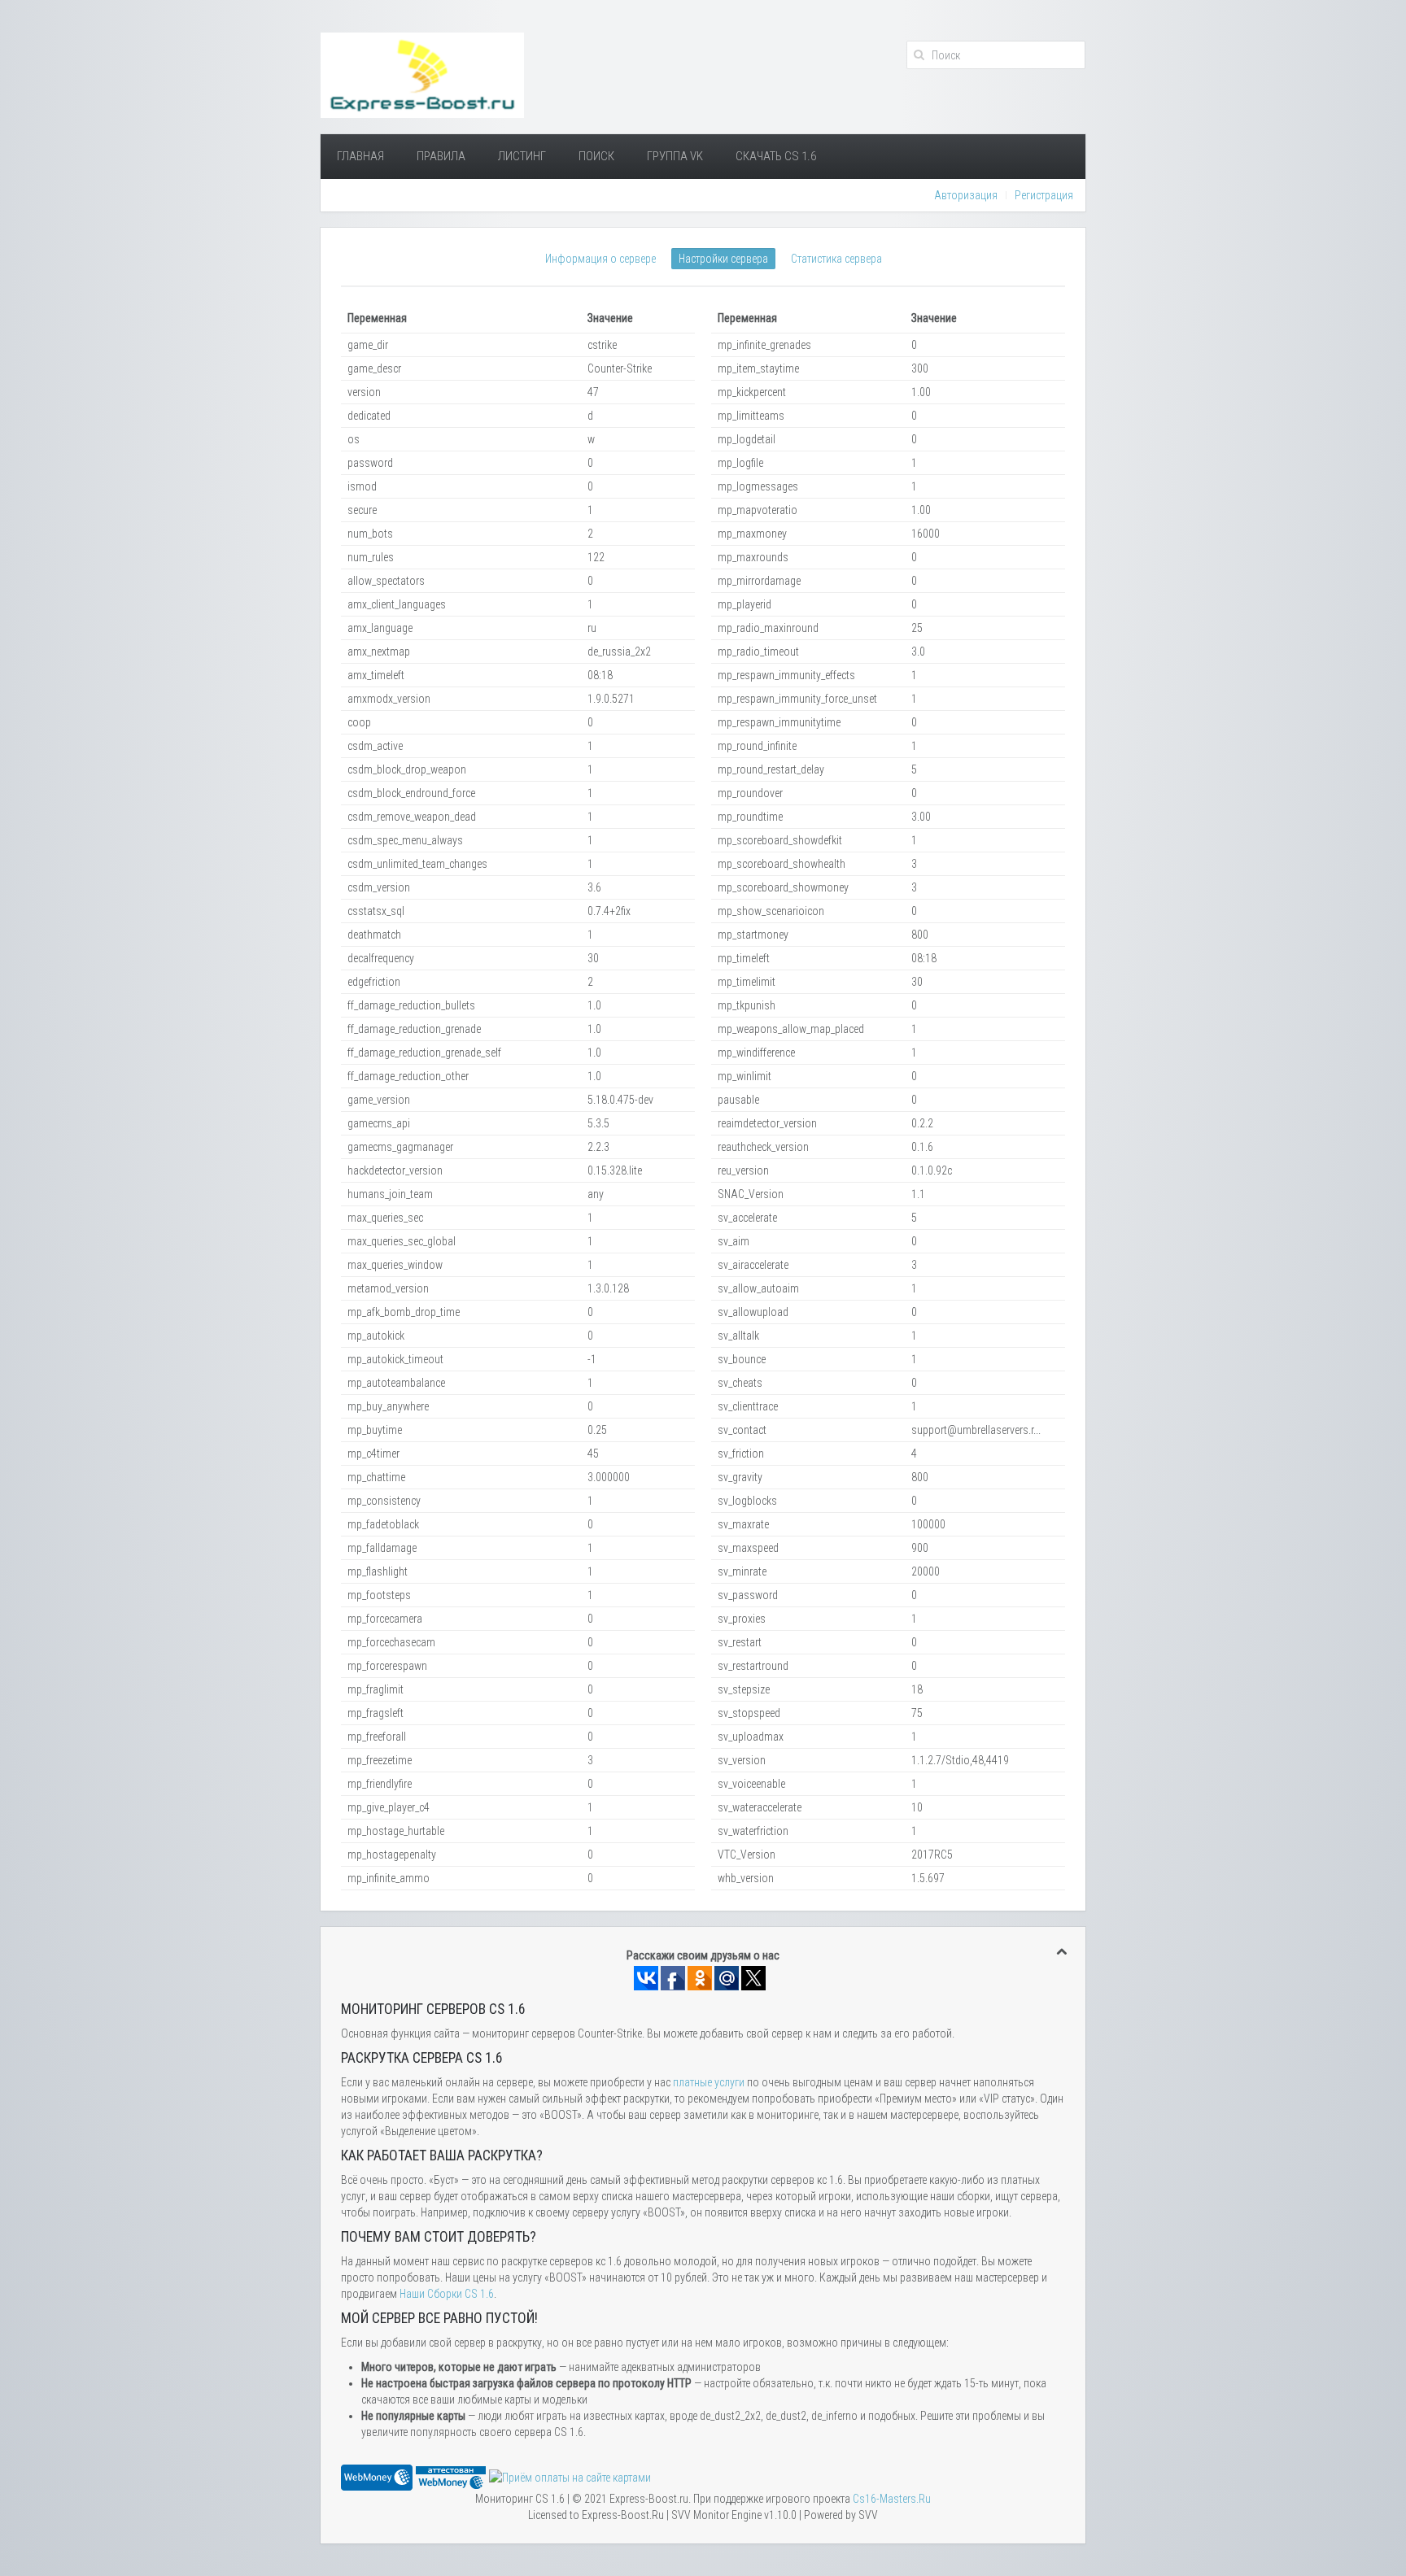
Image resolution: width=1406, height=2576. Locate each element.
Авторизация (966, 195)
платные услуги (709, 2082)
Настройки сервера (723, 259)
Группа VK (675, 156)
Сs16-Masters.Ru (892, 2499)
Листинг (522, 156)
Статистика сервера (836, 259)
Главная (360, 156)
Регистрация (1044, 195)
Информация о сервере (600, 259)
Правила (441, 156)
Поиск (596, 156)
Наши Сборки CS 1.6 (447, 2294)
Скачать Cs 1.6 (776, 156)
